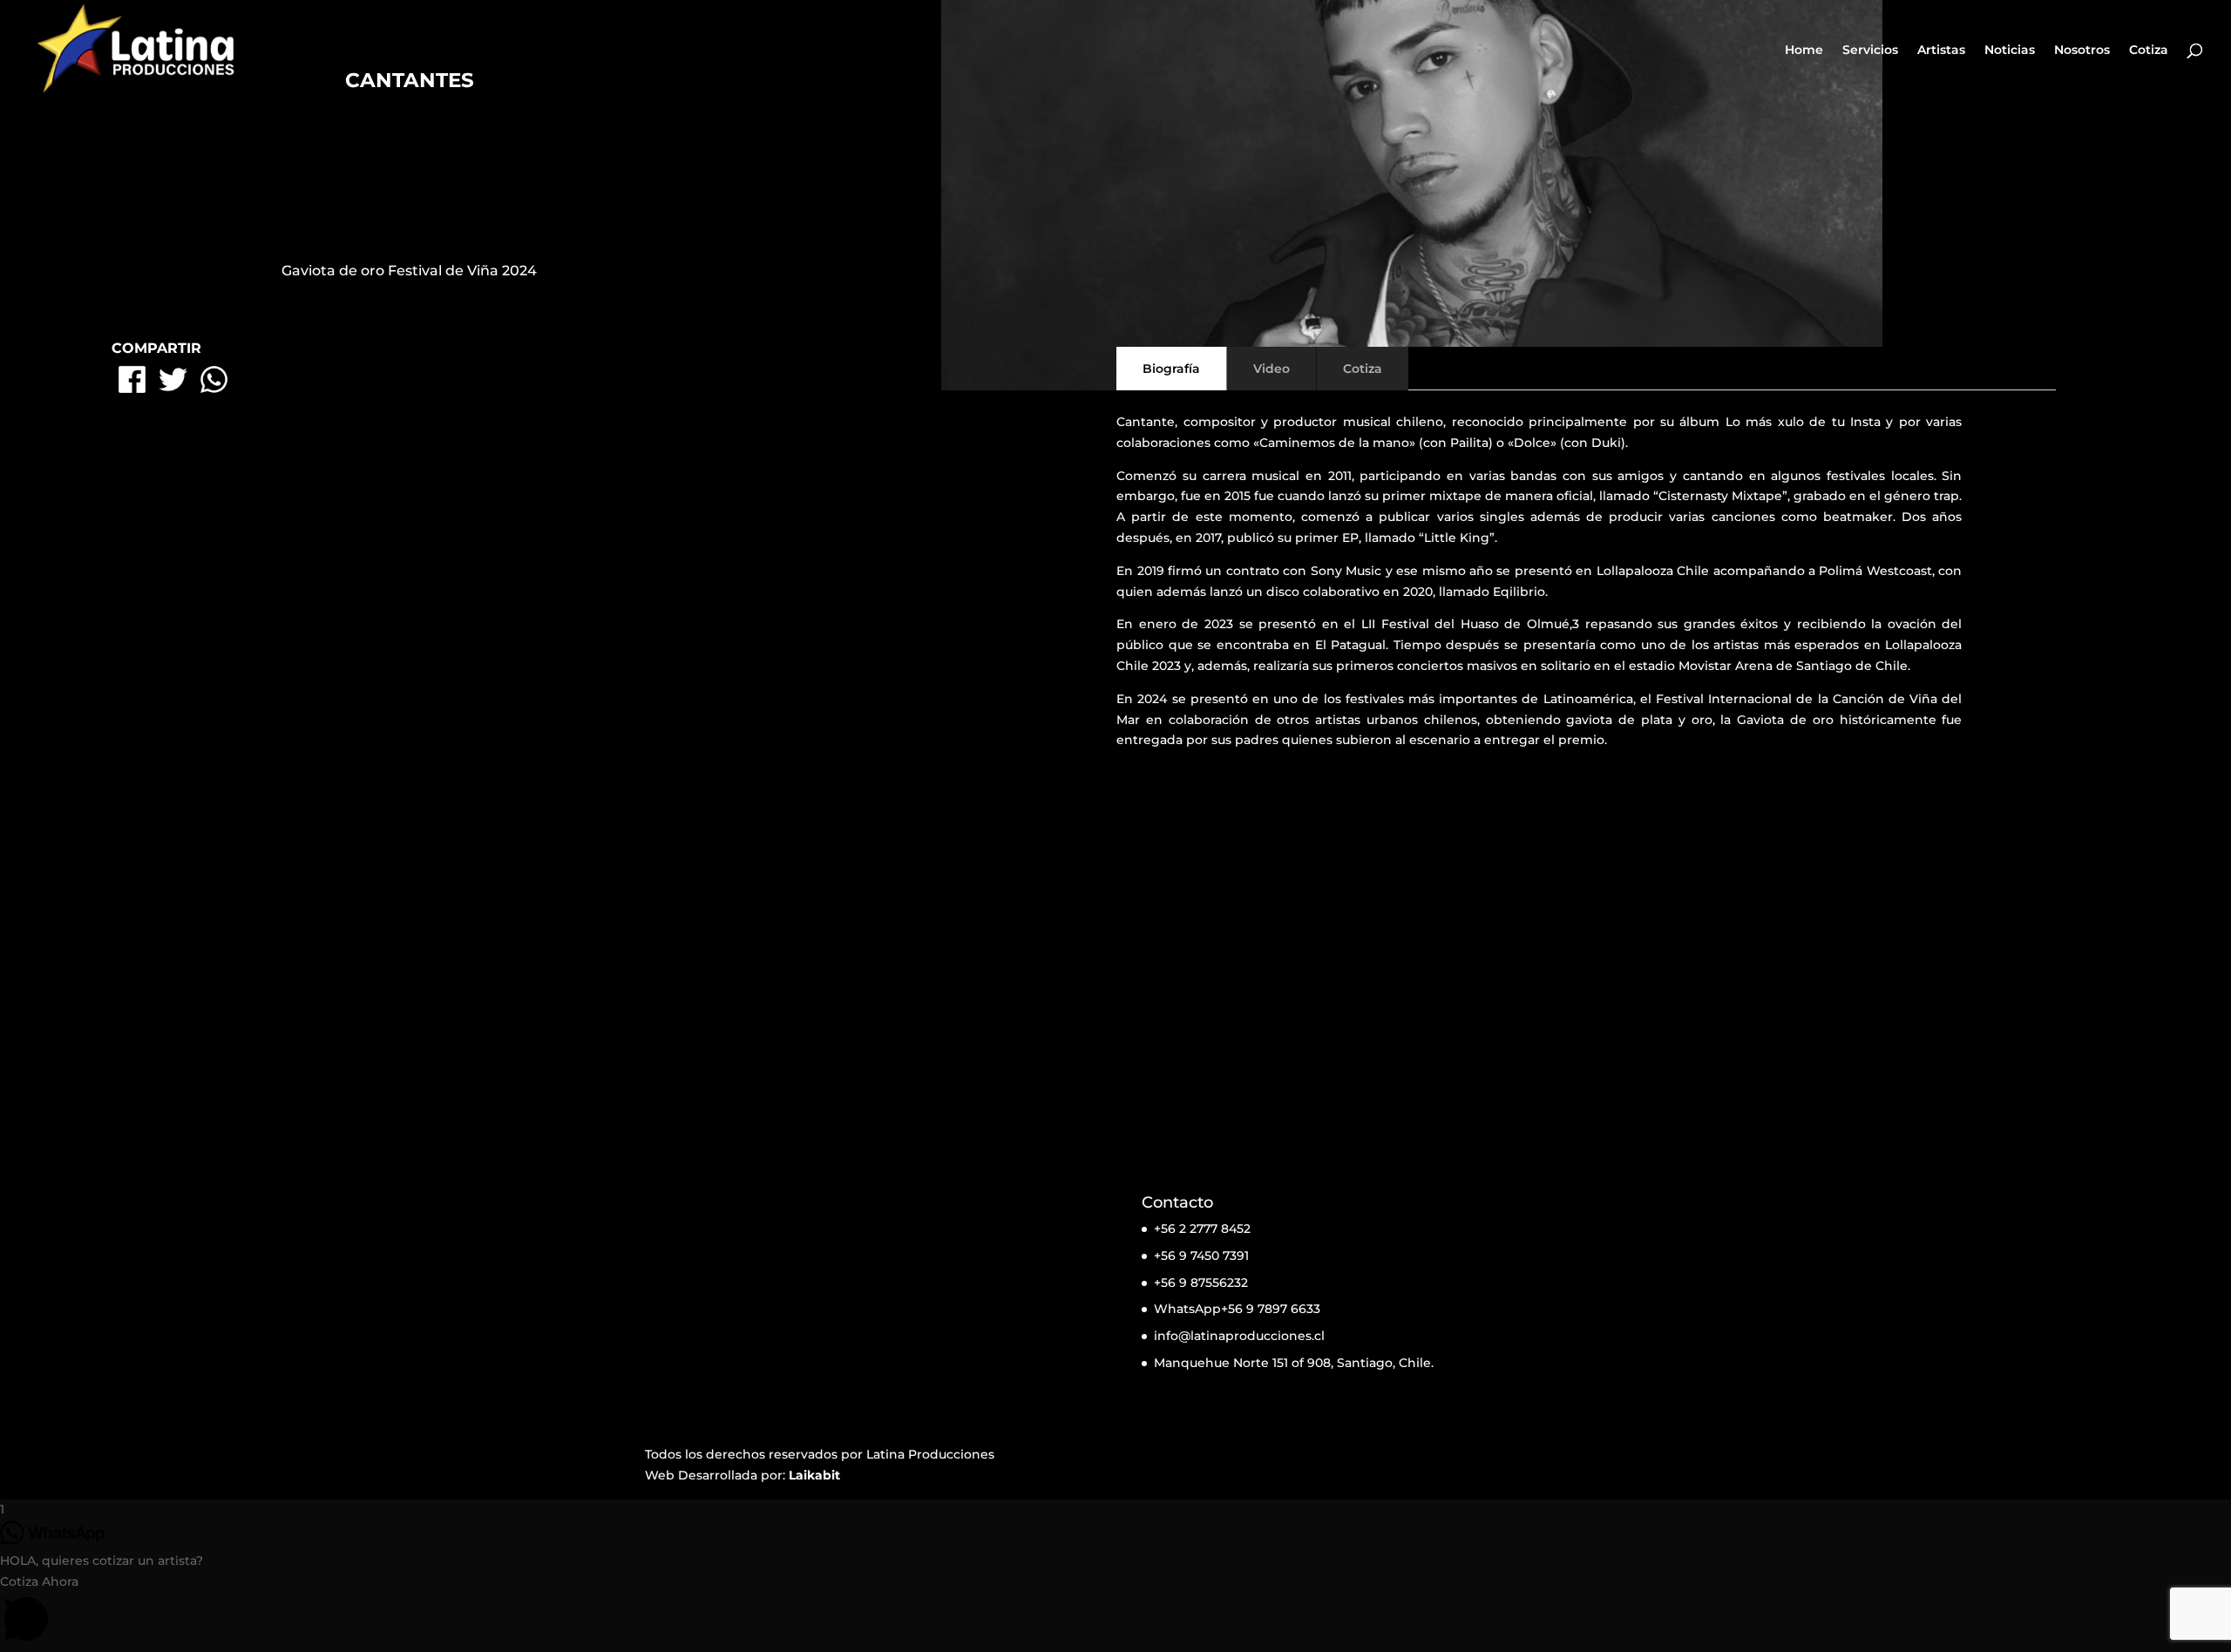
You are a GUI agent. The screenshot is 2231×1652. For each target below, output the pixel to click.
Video (1271, 369)
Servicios (1870, 51)
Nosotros (2082, 51)
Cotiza (2149, 51)
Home (1804, 51)
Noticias (2010, 51)
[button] (1115, 1612)
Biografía (1171, 369)
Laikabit (814, 1475)
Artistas (1941, 51)
